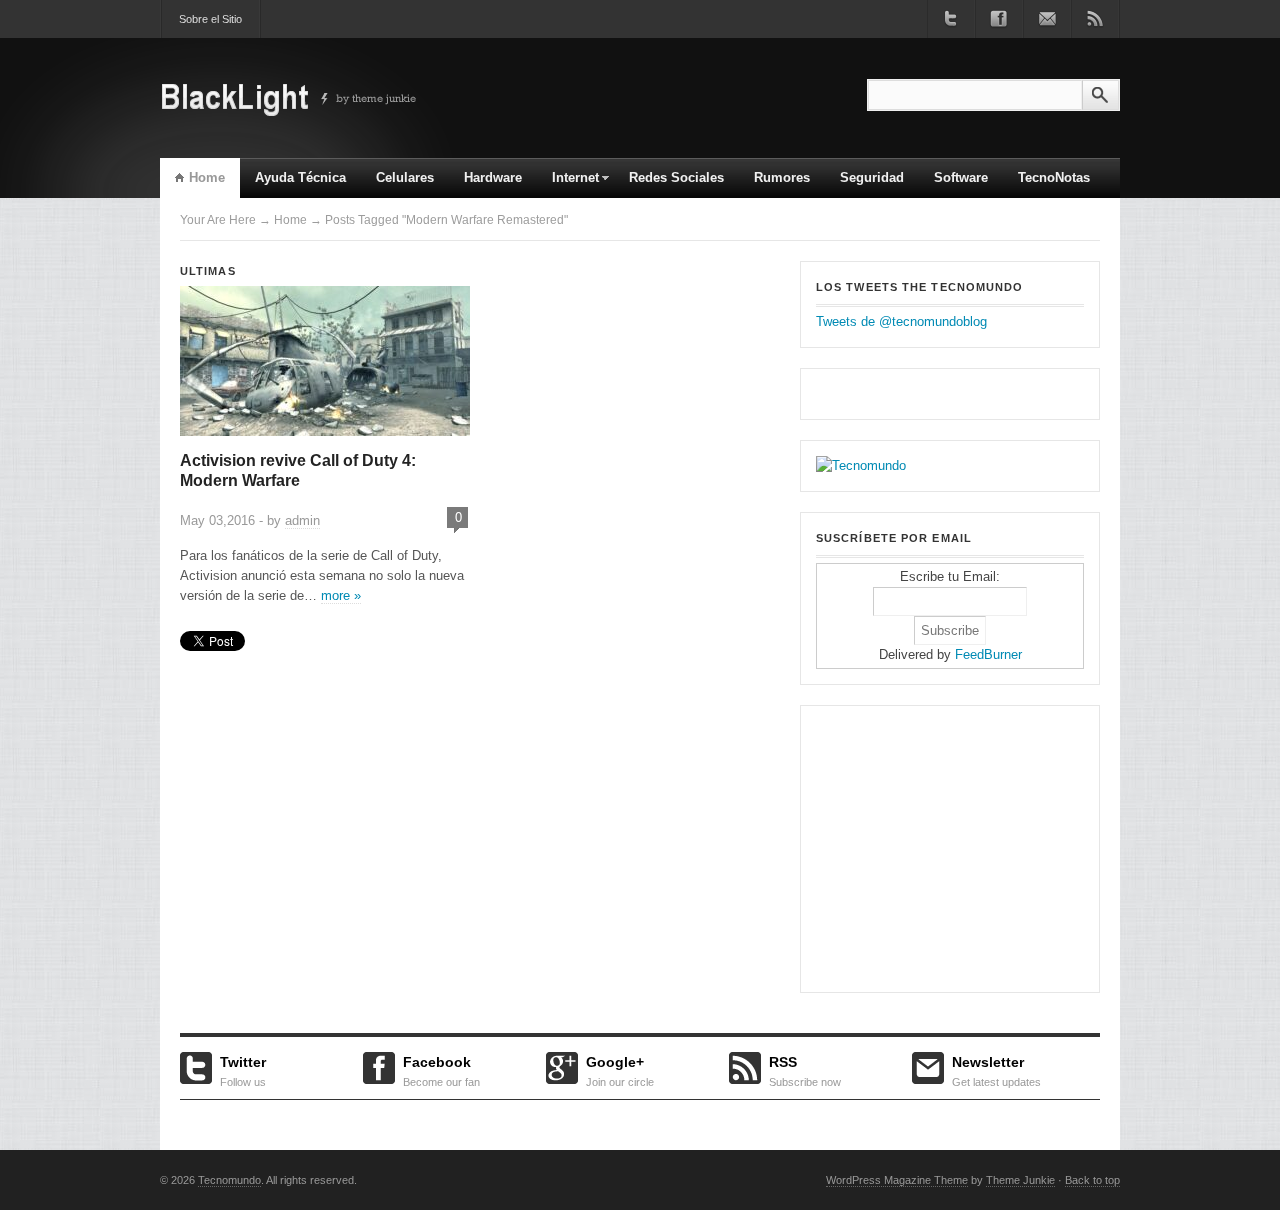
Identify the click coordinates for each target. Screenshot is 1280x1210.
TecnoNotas (1054, 177)
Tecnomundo (229, 1180)
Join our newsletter (1047, 19)
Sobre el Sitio (210, 19)
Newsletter (996, 1069)
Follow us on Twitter (951, 19)
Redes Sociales (676, 177)
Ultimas (208, 271)
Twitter (243, 1069)
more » (341, 595)
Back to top (1092, 1180)
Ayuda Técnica (300, 177)
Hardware (493, 177)
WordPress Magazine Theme (897, 1180)
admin (302, 520)
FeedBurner (988, 654)
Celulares (405, 177)
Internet (568, 184)
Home (207, 177)
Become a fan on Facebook (999, 19)
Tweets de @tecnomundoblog (901, 321)
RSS (805, 1069)
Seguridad (872, 177)
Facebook (441, 1069)
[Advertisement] (941, 846)
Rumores (782, 177)
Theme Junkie (1020, 1180)
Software (961, 177)
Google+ (620, 1069)
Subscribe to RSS (1095, 19)
